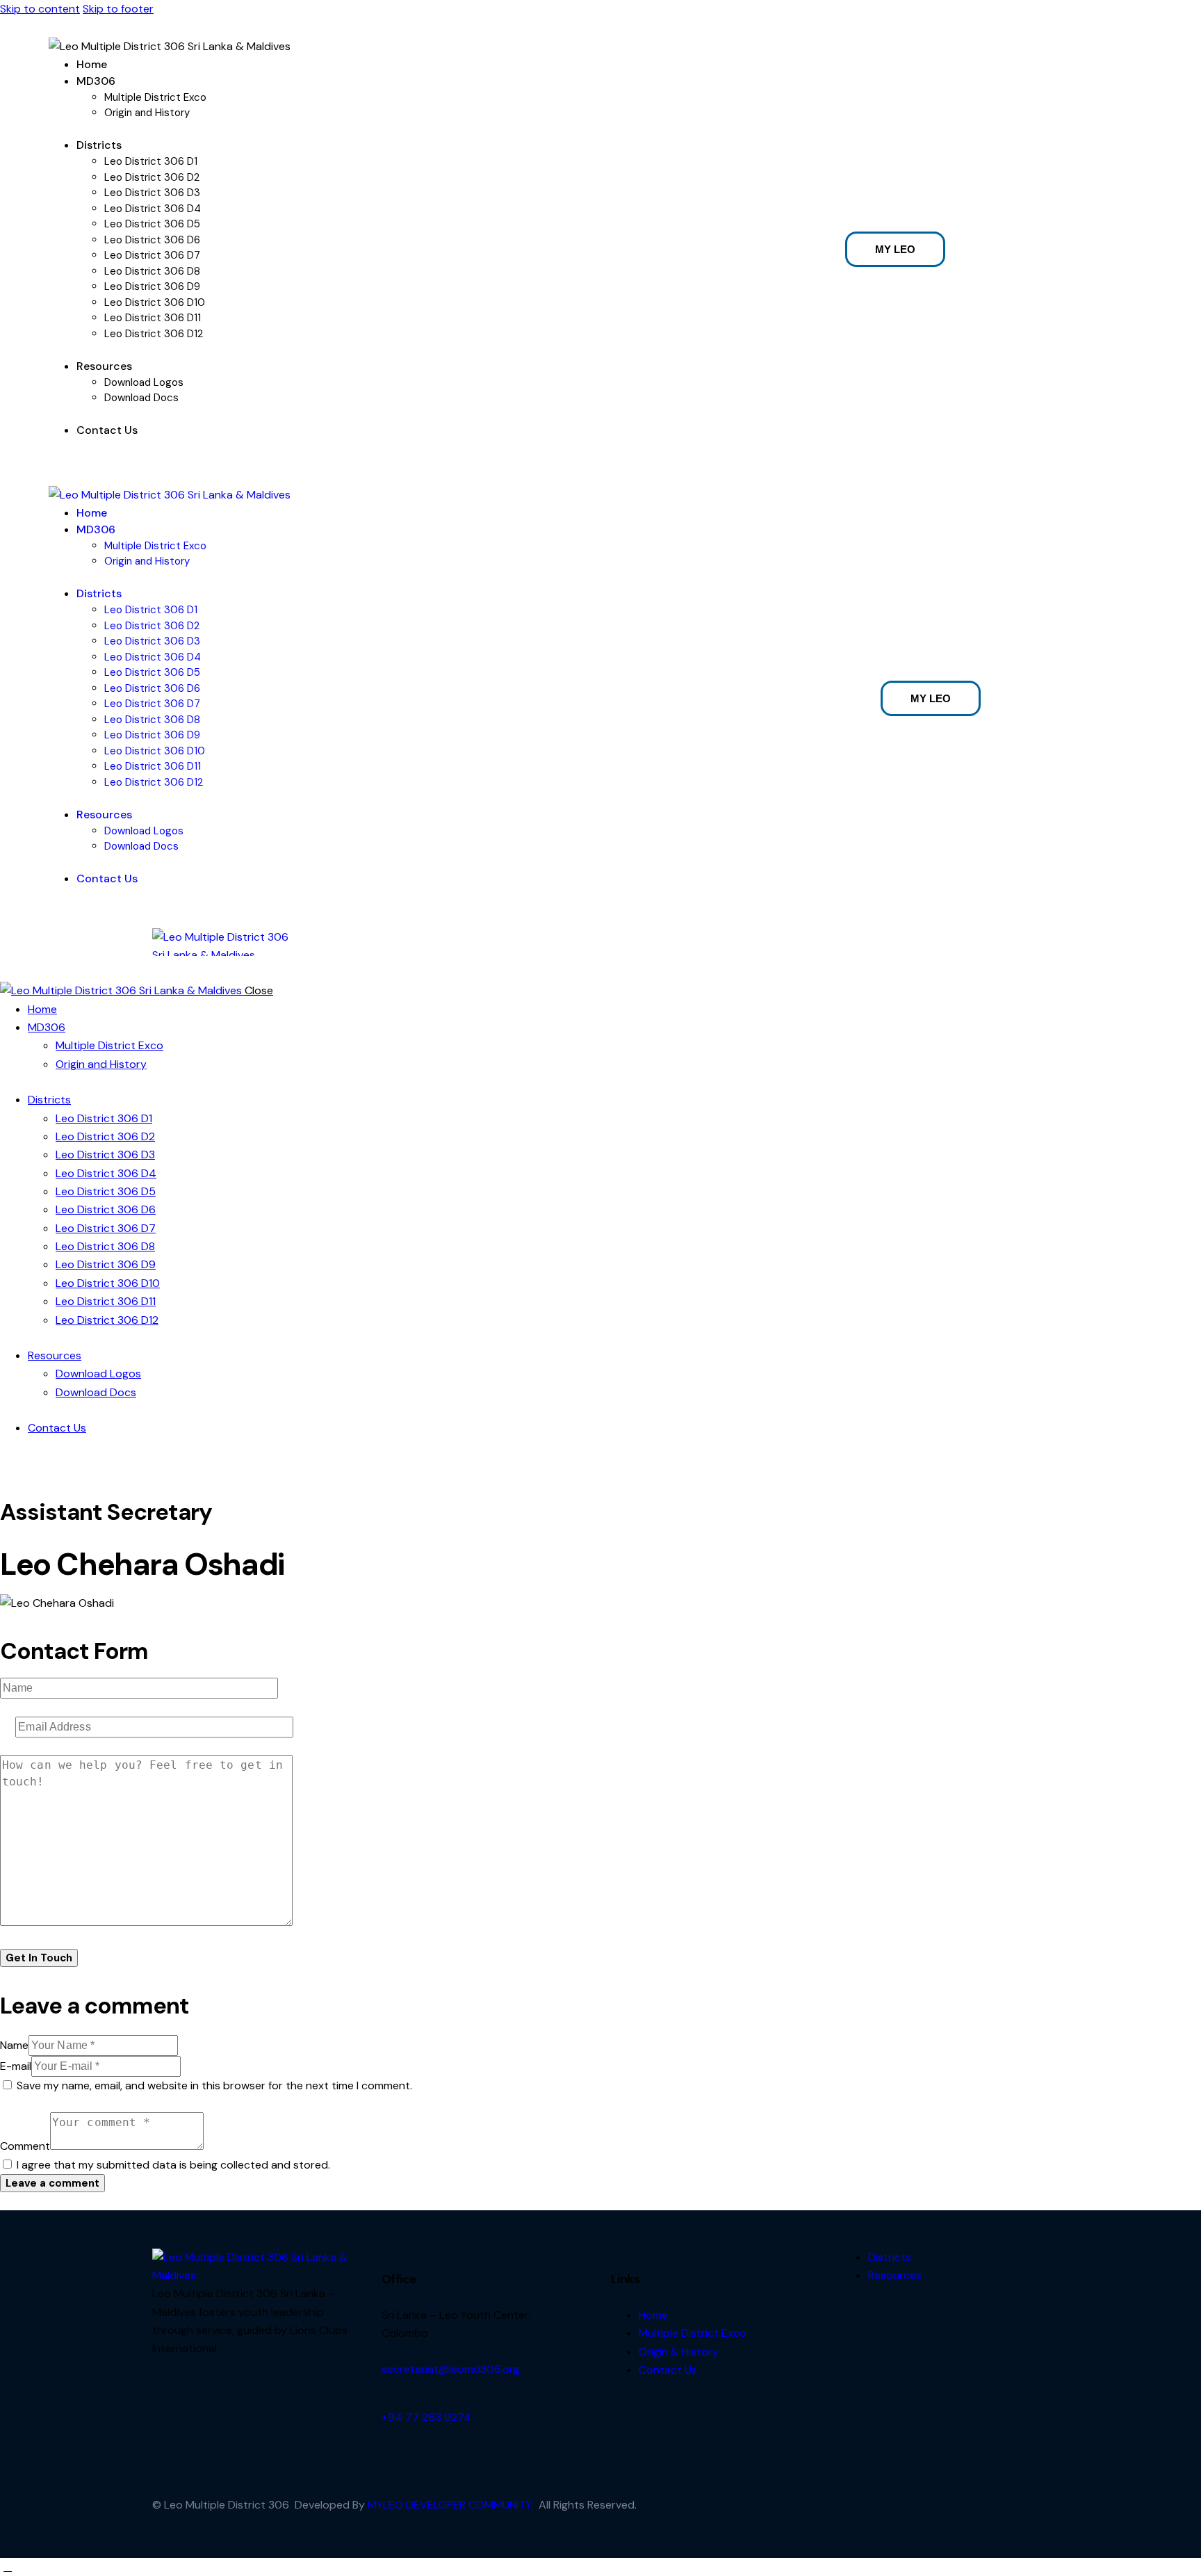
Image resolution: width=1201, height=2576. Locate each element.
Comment (25, 2146)
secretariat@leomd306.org (451, 2369)
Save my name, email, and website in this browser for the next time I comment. (214, 2085)
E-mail (16, 2066)
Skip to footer (118, 9)
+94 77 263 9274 (426, 2417)
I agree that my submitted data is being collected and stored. (173, 2165)
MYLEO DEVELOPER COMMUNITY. (450, 2505)
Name (14, 2045)
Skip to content (40, 9)
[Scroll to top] (8, 2567)
